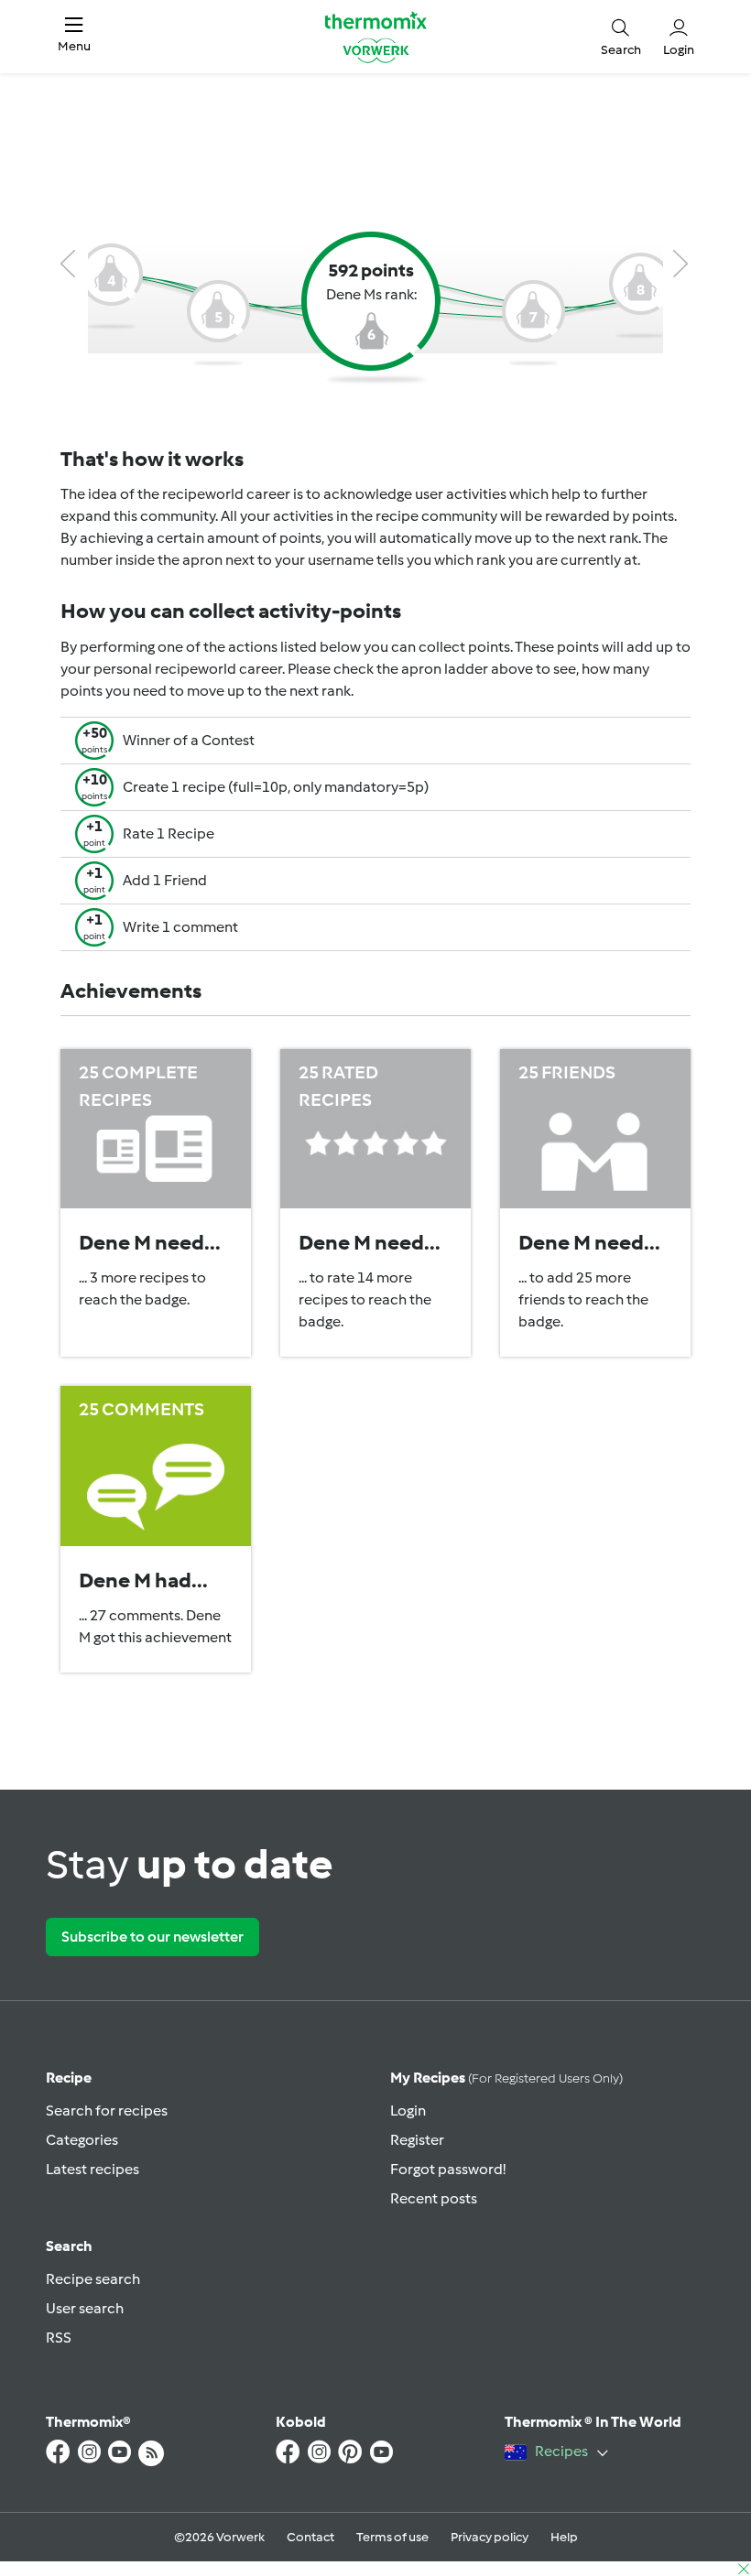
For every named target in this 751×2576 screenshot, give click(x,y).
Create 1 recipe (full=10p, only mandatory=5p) (276, 787)
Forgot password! (448, 2169)
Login (408, 2111)
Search (69, 2246)
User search (85, 2308)
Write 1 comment (180, 927)
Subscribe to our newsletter (152, 1937)
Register (417, 2140)
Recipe (69, 2078)
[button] (74, 37)
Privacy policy (490, 2537)
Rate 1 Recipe (169, 833)
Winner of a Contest (189, 740)
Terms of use (392, 2537)
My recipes (506, 2078)
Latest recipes (93, 2169)
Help (564, 2537)
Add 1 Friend (165, 880)
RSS (59, 2338)
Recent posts (434, 2198)
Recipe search (93, 2279)
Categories (82, 2140)
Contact (310, 2537)
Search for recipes (107, 2111)
